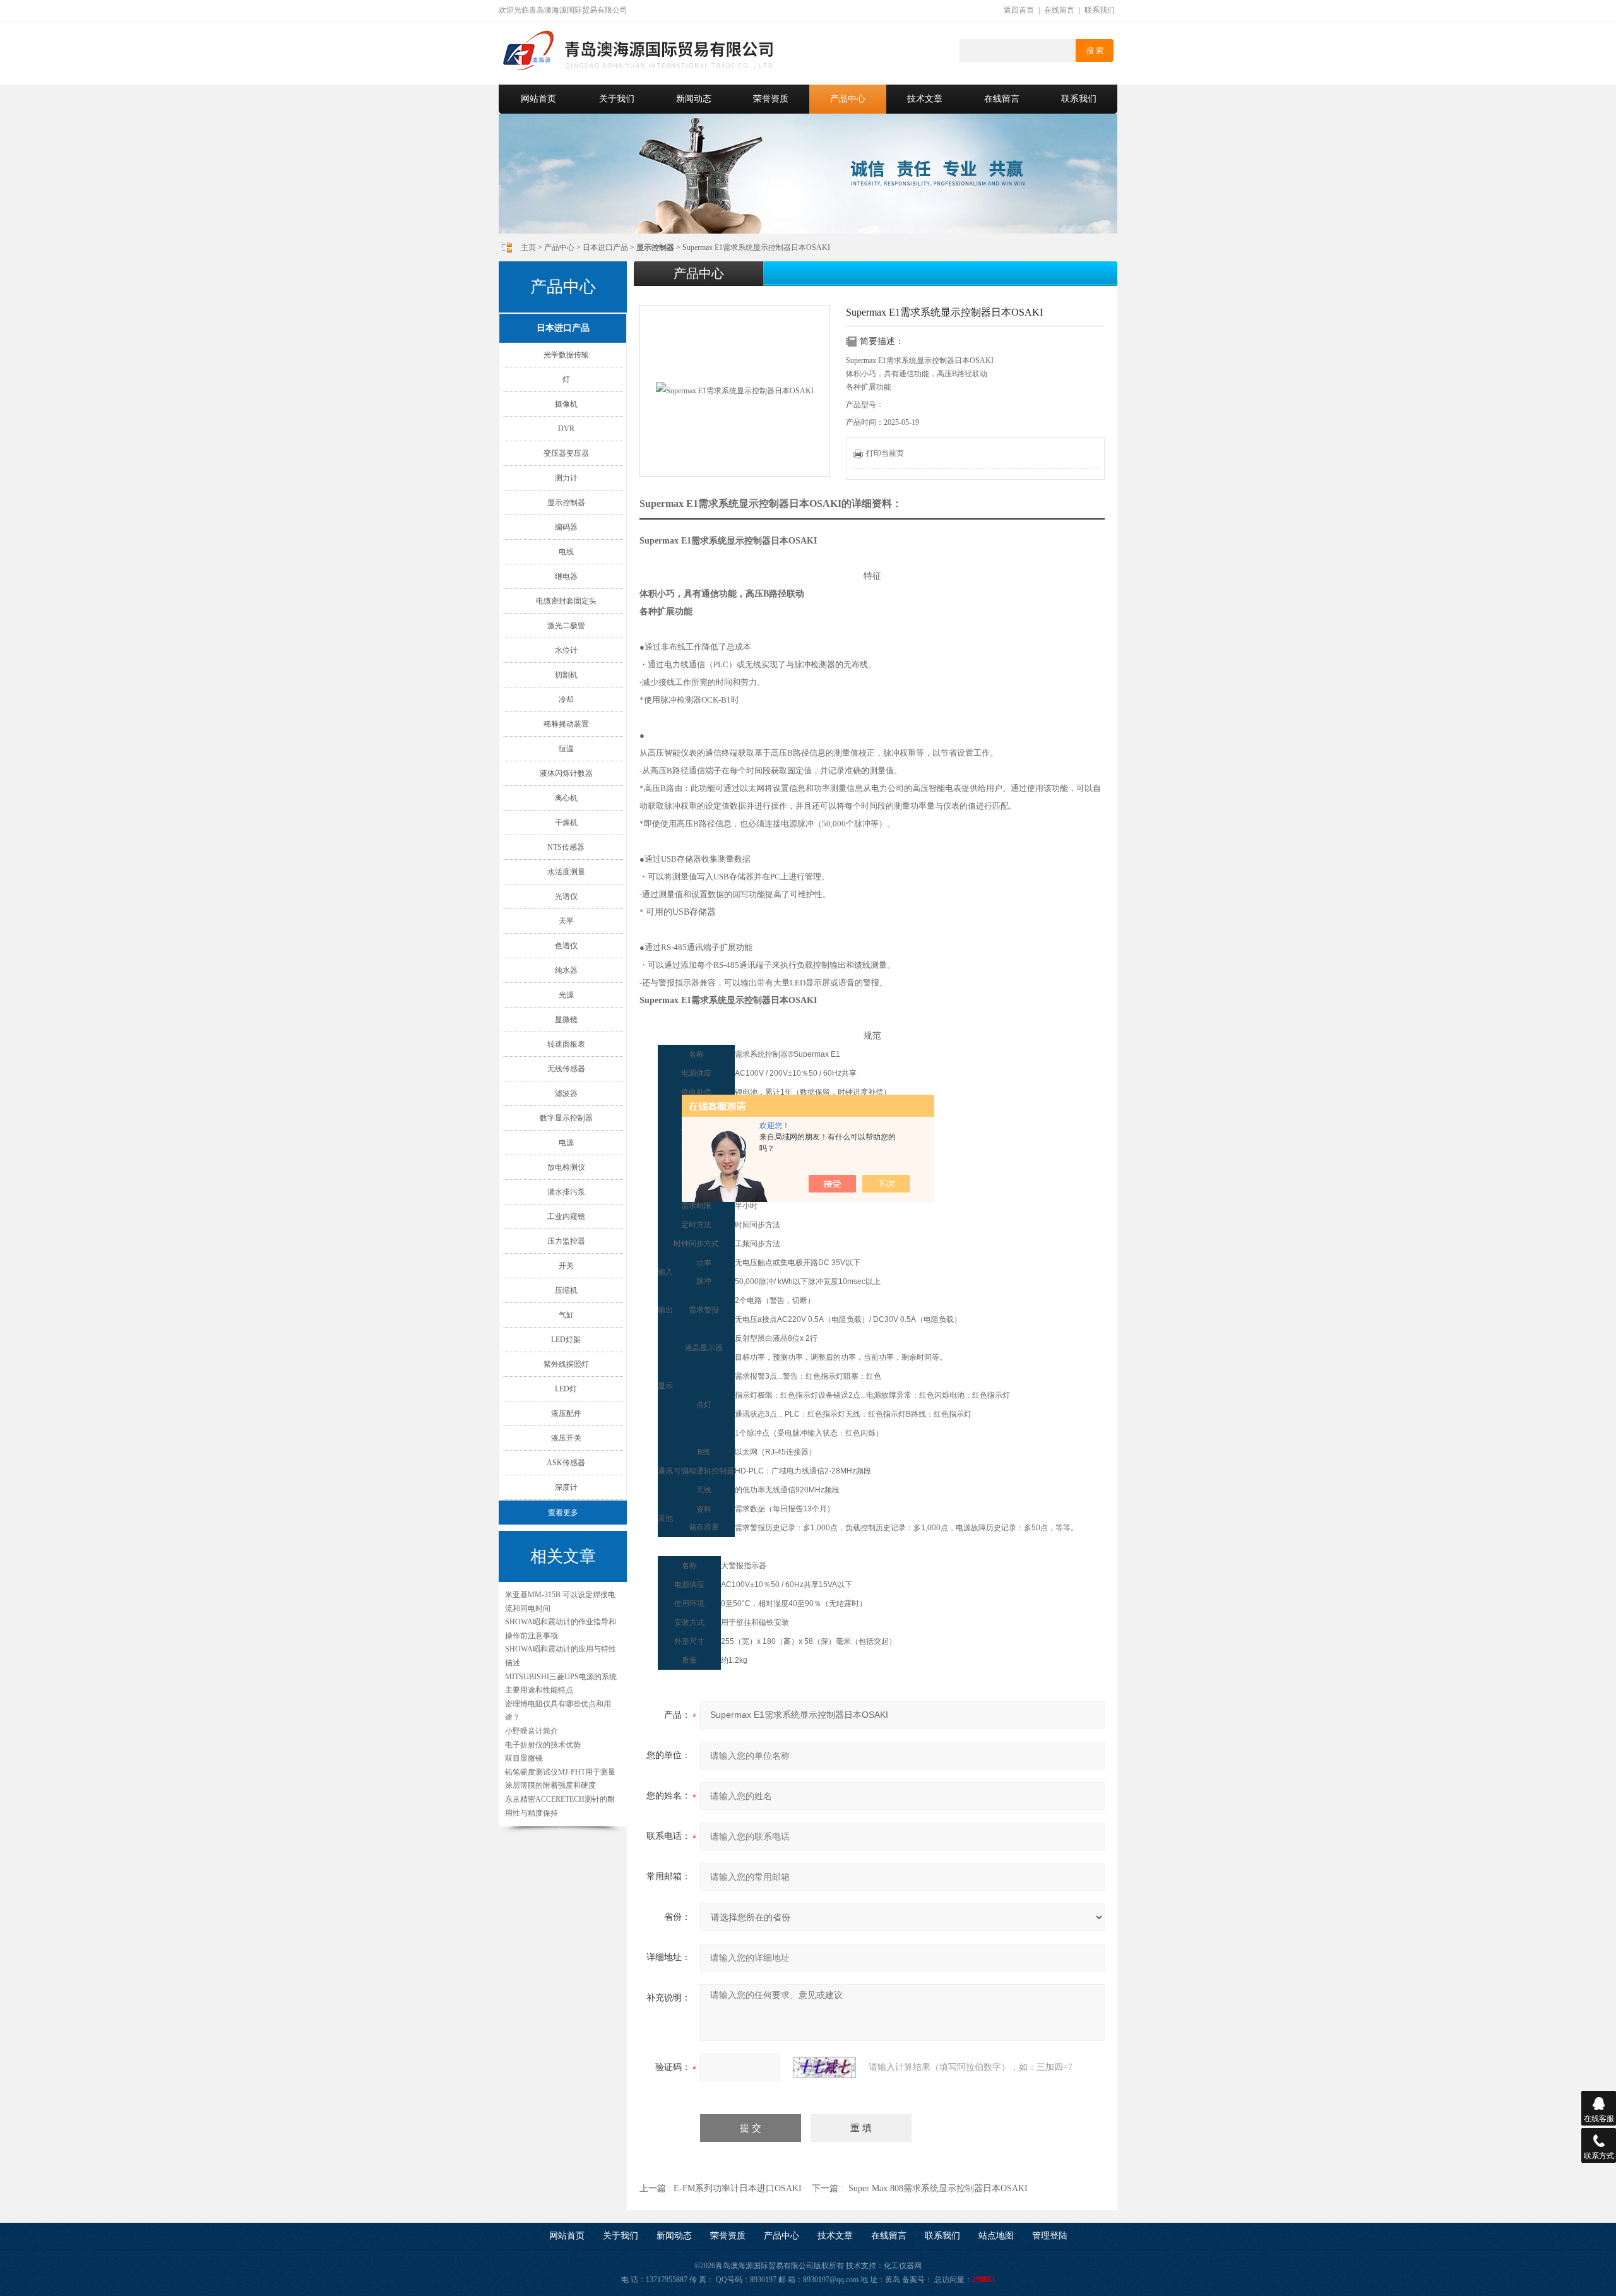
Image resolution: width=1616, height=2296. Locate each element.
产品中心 (848, 99)
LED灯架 (566, 1340)
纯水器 (566, 970)
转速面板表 (566, 1044)
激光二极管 (566, 626)
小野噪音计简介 (532, 1731)
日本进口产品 (605, 247)
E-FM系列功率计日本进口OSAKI (738, 2188)
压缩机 (566, 1290)
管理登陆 (1050, 2236)
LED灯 (566, 1389)
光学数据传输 (566, 355)
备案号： (917, 2280)
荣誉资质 (771, 99)
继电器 (566, 576)
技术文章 (925, 99)
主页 (528, 247)
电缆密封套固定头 (566, 601)
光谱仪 (566, 896)
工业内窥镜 (566, 1216)
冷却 (566, 699)
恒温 (566, 749)
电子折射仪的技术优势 (543, 1745)
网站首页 (538, 99)
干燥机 (566, 823)
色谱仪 (566, 946)
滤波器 (566, 1093)
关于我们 (617, 99)
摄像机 (566, 404)
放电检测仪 (566, 1167)
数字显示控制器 (566, 1118)
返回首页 (1019, 10)
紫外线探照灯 (566, 1364)
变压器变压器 (566, 453)
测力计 (566, 478)
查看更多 (563, 1513)
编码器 (566, 527)
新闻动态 (694, 99)
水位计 (566, 650)
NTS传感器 (566, 847)
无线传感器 (566, 1069)
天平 (566, 921)
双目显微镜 (524, 1758)
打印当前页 (885, 453)
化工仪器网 (903, 2266)
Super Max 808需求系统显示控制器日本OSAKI (938, 2188)
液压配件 (566, 1413)
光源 (566, 995)
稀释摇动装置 (566, 724)
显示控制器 (566, 503)
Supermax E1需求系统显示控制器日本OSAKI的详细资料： (771, 503)
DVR (566, 429)
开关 (566, 1266)
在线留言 (1059, 10)
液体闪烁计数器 (566, 773)
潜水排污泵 (566, 1192)
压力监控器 (566, 1241)
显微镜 (566, 1020)
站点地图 (996, 2236)
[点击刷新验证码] (824, 2067)
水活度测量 (566, 872)
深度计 (566, 1487)
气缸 (566, 1315)
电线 (566, 552)
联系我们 (1100, 10)
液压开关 (566, 1438)
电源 (566, 1143)
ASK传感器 (566, 1463)
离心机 (566, 798)
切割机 (566, 675)
